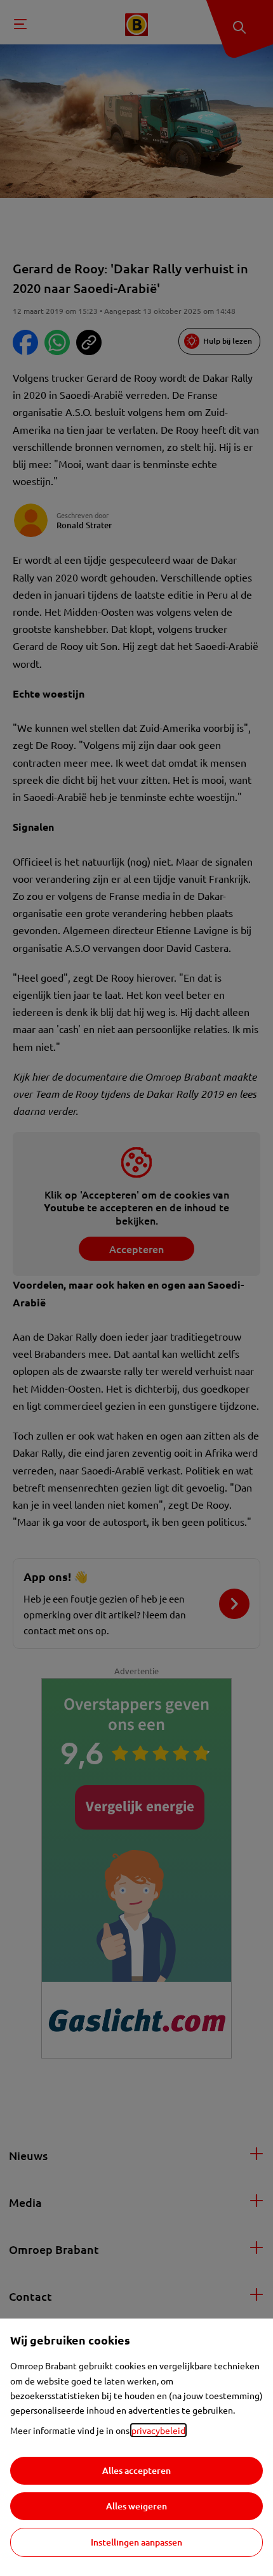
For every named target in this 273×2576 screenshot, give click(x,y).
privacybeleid (158, 2430)
